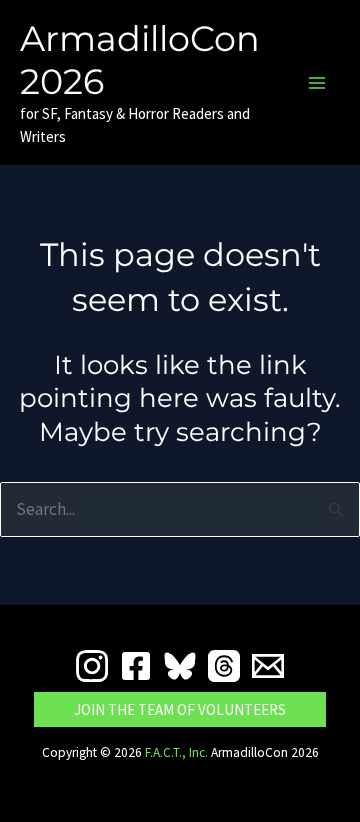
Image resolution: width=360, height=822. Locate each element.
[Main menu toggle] (318, 83)
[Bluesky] (180, 666)
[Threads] (224, 666)
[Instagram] (92, 666)
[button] (180, 709)
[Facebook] (136, 666)
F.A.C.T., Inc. (176, 752)
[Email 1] (268, 666)
